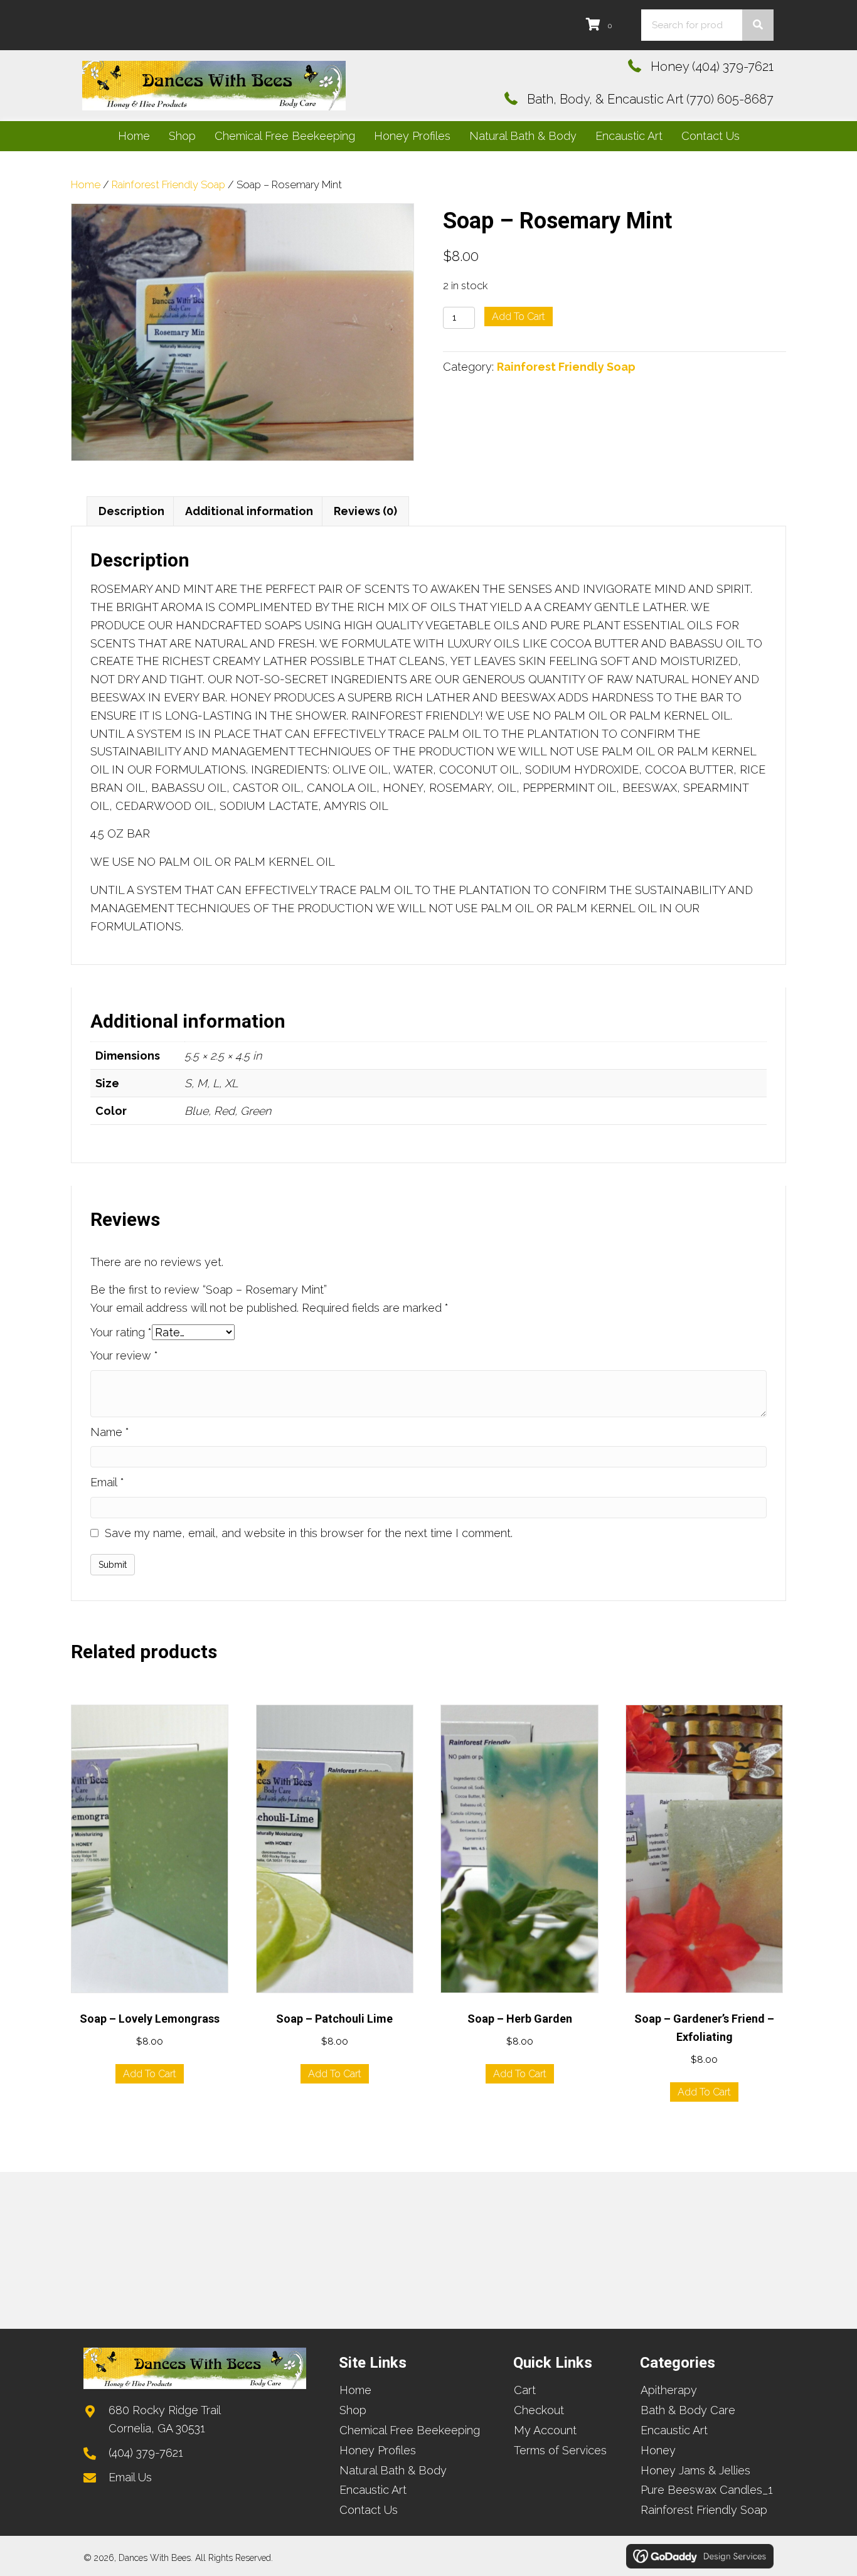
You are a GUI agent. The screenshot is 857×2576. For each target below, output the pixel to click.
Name (110, 1432)
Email (107, 1482)
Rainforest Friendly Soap (168, 184)
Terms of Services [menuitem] (560, 2450)
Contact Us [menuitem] (369, 2510)
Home (86, 184)
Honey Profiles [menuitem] (378, 2450)
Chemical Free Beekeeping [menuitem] (410, 2430)
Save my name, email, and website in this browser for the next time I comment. (309, 1533)
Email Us (130, 2477)
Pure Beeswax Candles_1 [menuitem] (707, 2490)
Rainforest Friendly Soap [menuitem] (704, 2510)
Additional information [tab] (249, 511)
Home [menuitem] (355, 2390)
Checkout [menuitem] (539, 2410)
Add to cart (519, 317)
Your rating (121, 1332)
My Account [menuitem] (545, 2430)
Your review (124, 1355)
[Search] (758, 25)
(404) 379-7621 (733, 67)
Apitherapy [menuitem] (669, 2390)
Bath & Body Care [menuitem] (688, 2410)
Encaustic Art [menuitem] (373, 2490)
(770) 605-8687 (730, 99)
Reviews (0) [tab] (365, 511)
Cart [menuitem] (525, 2390)
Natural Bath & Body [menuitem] (393, 2470)
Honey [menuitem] (658, 2450)
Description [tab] (131, 511)
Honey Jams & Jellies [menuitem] (695, 2470)
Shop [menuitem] (353, 2410)
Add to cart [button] (150, 2074)
